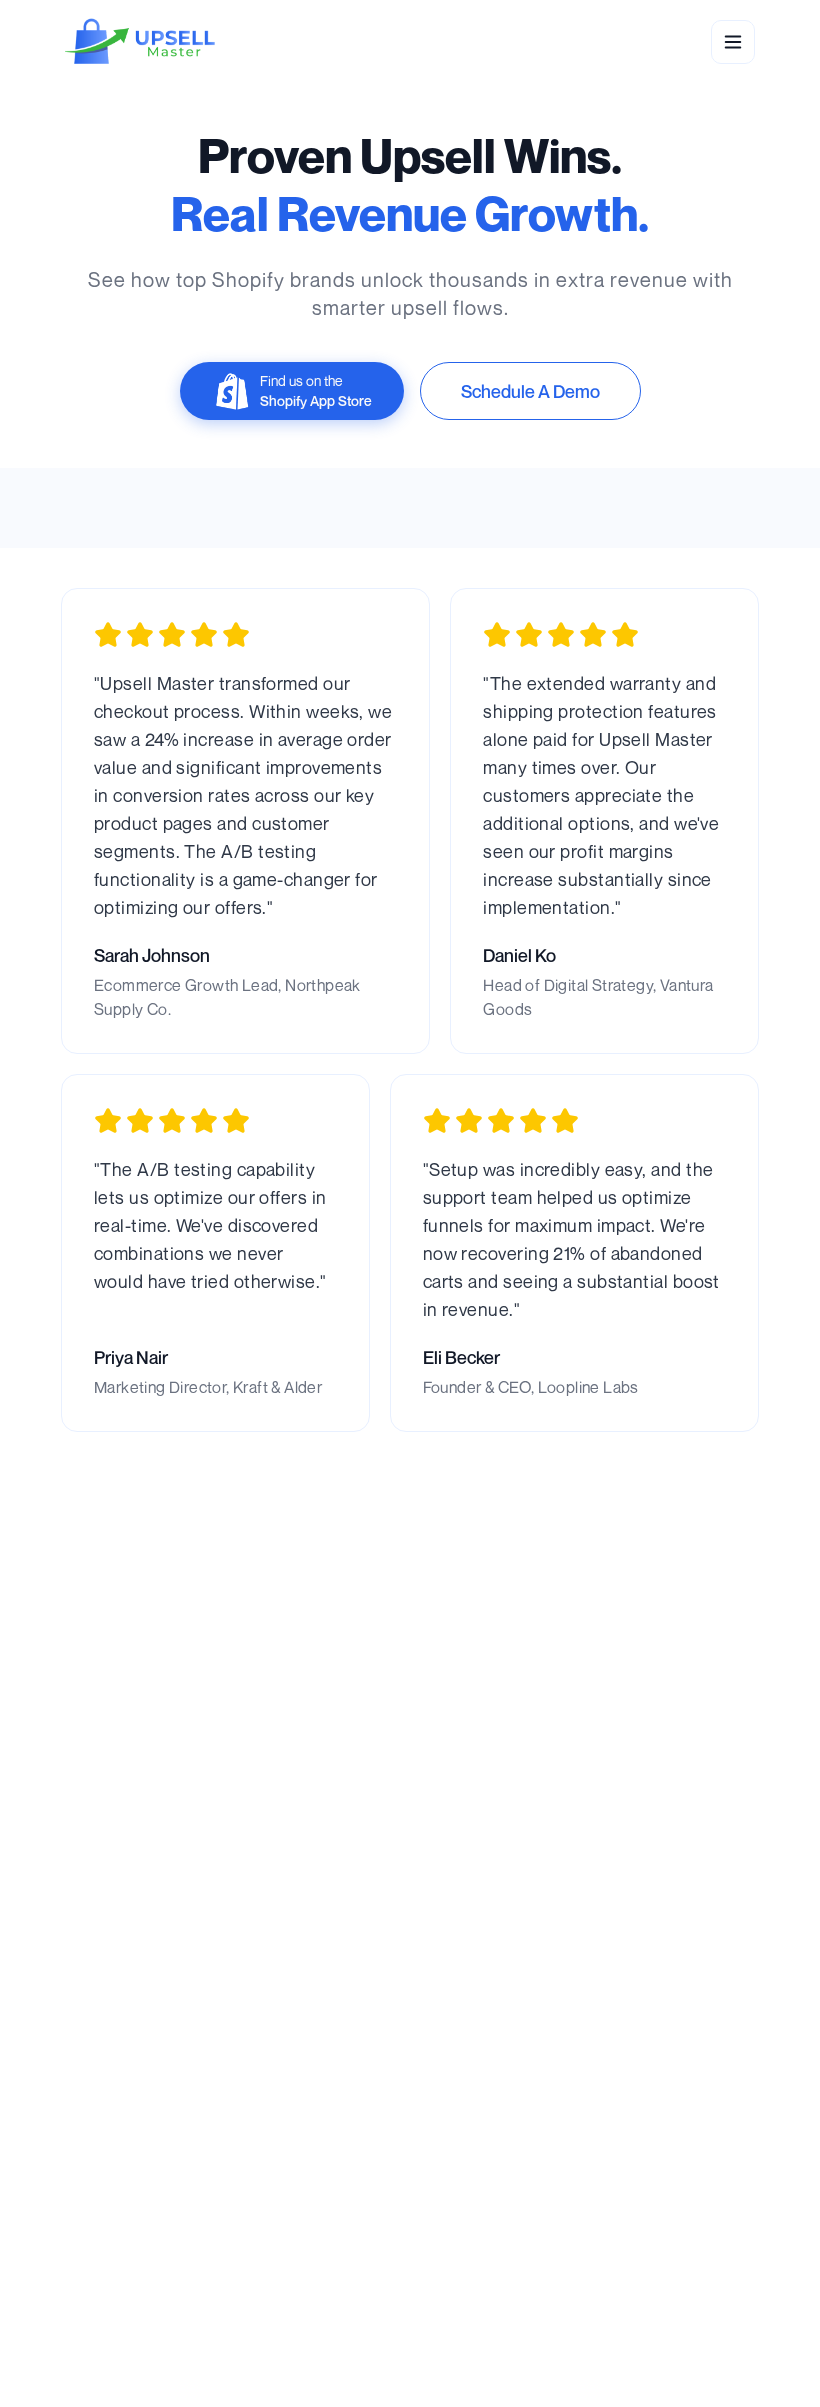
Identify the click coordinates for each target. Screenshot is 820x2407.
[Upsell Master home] (140, 42)
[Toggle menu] (733, 42)
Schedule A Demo (530, 391)
